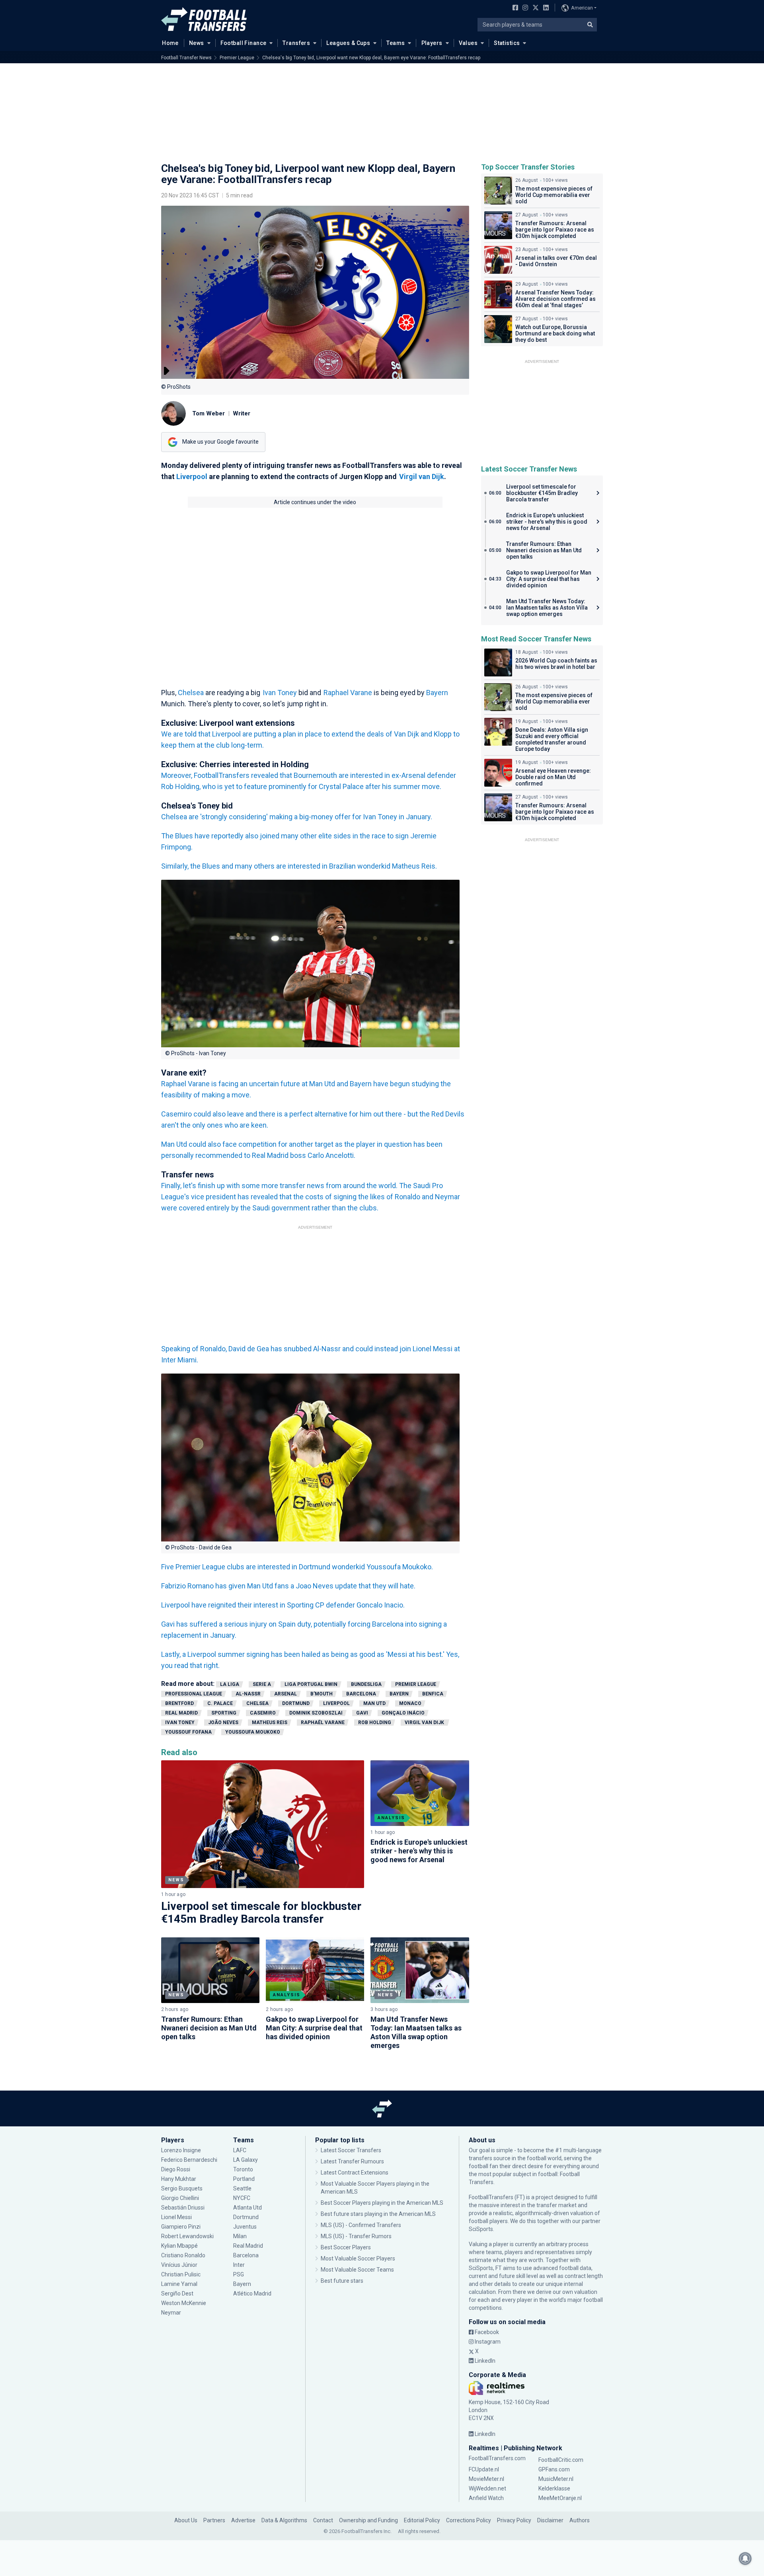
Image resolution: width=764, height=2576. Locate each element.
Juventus (245, 2227)
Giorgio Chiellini (180, 2198)
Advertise (243, 2520)
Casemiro (263, 1713)
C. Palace (220, 1703)
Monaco (410, 1703)
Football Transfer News (186, 58)
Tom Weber (209, 413)
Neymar (171, 2313)
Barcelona (361, 1694)
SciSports (481, 2229)
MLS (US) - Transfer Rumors (356, 2236)
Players (432, 43)
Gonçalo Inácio (403, 1713)
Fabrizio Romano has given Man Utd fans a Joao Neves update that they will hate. (288, 1586)
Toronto (243, 2169)
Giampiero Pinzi (181, 2227)
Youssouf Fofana (188, 1732)
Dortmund (296, 1703)
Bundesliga (366, 1684)
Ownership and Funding (368, 2520)
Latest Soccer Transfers (351, 2150)
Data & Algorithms (284, 2520)
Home (170, 43)
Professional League (194, 1694)
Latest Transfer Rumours (352, 2161)
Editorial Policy (422, 2520)
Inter (239, 2265)
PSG (239, 2274)
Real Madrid (181, 1713)
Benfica (433, 1694)
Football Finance (244, 43)
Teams (396, 43)
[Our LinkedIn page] (544, 8)
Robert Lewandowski (187, 2236)
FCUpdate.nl (484, 2469)
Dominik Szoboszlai (316, 1713)
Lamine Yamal (179, 2284)
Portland (244, 2179)
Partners (214, 2520)
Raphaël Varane (323, 1723)
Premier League (237, 58)
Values (468, 43)
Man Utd (374, 1703)
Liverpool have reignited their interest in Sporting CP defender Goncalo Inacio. (283, 1605)
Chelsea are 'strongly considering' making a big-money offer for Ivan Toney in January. (297, 817)
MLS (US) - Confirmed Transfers (361, 2225)
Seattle (242, 2188)
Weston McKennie (184, 2303)
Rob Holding (375, 1723)
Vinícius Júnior (179, 2265)
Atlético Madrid (252, 2293)
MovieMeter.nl (486, 2479)
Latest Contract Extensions (355, 2173)
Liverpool (192, 476)
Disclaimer (550, 2520)
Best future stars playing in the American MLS (378, 2214)
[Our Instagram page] (524, 8)
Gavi (362, 1713)
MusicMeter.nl (556, 2479)
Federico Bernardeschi (189, 2160)
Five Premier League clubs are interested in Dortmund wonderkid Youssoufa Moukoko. (297, 1567)
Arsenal (286, 1694)
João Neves (223, 1723)
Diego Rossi (176, 2169)
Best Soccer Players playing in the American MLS (382, 2203)
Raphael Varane (348, 693)
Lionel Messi (177, 2217)
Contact (323, 2520)
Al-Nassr (248, 1694)
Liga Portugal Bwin (311, 1684)
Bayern (437, 693)
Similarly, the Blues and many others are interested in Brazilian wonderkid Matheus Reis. (299, 866)
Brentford (179, 1703)
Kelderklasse (554, 2488)
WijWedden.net (487, 2488)
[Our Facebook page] (514, 8)
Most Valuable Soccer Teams (357, 2270)
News (197, 43)
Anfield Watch (486, 2498)
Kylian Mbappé (180, 2246)
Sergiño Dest (177, 2293)
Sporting (224, 1713)
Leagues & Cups (348, 43)
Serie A (262, 1684)
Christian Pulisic (181, 2274)
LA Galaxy (246, 2160)
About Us (186, 2520)
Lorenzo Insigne (181, 2150)
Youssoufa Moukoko (253, 1732)
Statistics (507, 43)
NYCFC (242, 2198)
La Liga (230, 1684)
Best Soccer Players (346, 2247)
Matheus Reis (270, 1723)
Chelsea (191, 693)
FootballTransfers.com (497, 2458)
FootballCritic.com (561, 2460)
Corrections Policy (469, 2520)
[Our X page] (535, 8)
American (582, 8)
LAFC (240, 2150)
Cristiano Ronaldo (183, 2255)
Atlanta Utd (248, 2208)
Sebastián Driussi (183, 2208)
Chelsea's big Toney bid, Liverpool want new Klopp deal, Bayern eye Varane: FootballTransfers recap (371, 58)
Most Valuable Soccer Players (358, 2258)
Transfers (296, 43)
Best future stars (342, 2281)
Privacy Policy (514, 2520)
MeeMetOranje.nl (560, 2498)
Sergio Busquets (182, 2188)
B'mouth (322, 1694)
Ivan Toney (280, 693)
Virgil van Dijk (422, 476)
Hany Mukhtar (179, 2179)
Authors (580, 2520)
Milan (240, 2236)
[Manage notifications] (745, 2558)
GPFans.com (554, 2469)
